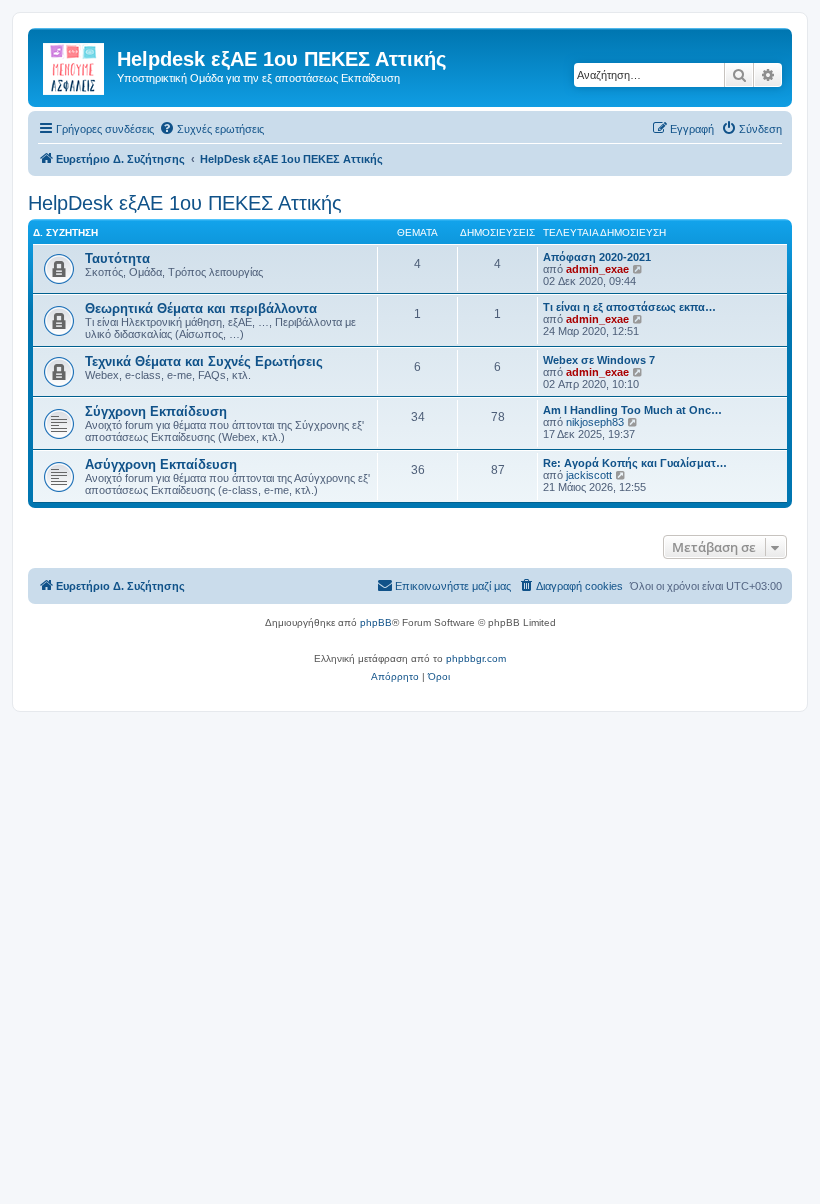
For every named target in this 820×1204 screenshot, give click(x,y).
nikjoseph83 (595, 422)
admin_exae (597, 269)
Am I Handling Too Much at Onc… (632, 410)
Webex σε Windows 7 (599, 360)
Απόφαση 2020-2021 (597, 257)
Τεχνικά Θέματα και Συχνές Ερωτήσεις (204, 361)
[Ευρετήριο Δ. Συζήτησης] (75, 65)
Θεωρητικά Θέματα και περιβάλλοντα (201, 308)
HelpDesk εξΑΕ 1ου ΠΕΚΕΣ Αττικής (185, 203)
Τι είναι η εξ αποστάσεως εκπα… (629, 307)
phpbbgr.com (476, 658)
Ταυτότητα (117, 258)
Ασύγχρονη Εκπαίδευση (161, 464)
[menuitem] (211, 129)
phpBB (376, 622)
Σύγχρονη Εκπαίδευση (156, 411)
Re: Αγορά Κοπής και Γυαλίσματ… (635, 463)
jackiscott (589, 475)
